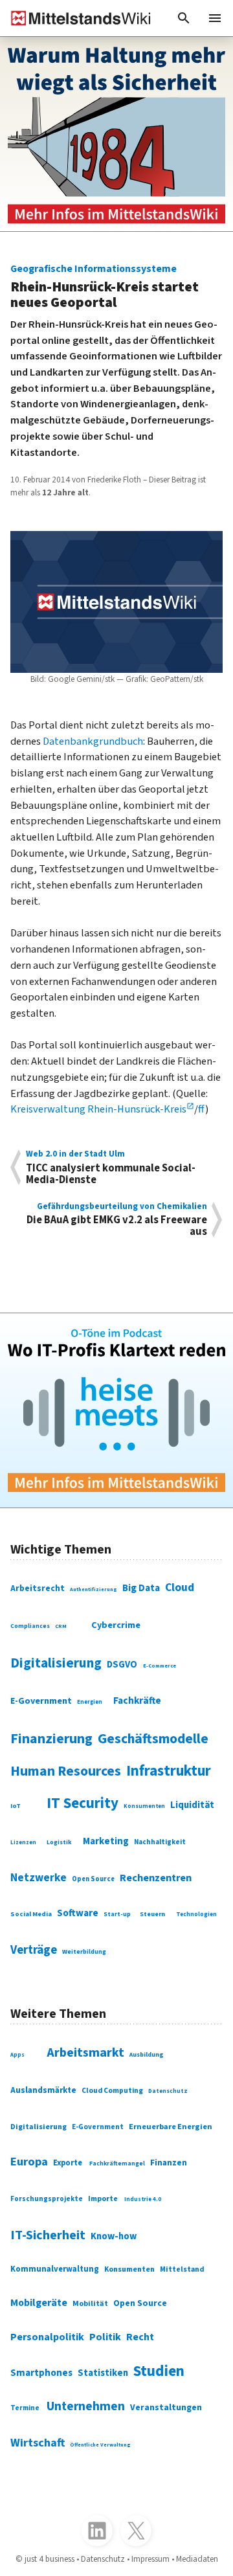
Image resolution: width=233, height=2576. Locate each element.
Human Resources (66, 1771)
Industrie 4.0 (143, 2199)
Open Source (93, 1879)
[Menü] (215, 18)
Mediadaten (197, 2559)
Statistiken (103, 2373)
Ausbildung (147, 2055)
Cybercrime (116, 1625)
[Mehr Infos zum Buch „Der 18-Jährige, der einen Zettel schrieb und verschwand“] (116, 134)
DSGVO (122, 1665)
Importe (103, 2199)
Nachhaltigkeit (160, 1842)
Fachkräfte (137, 1700)
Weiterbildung (84, 1952)
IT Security (83, 1803)
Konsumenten (144, 1806)
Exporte (68, 2163)
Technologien (196, 1915)
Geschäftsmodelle (153, 1739)
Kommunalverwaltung (55, 2269)
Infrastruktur (169, 1771)
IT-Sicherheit (48, 2235)
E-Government (41, 1701)
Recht (140, 2337)
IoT (16, 1806)
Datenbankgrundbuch (93, 741)
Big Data (141, 1588)
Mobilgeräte (39, 2303)
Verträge (34, 1950)
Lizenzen (23, 1843)
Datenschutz (168, 2091)
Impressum (150, 2559)
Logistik (59, 1842)
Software (78, 1913)
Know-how (114, 2236)
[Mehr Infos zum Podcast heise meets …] (116, 1410)
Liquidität (192, 1805)
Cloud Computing (112, 2091)
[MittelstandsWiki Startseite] (76, 18)
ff (202, 1109)
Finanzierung (51, 1739)
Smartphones (41, 2373)
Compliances (30, 1626)
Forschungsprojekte (47, 2199)
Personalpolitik (47, 2337)
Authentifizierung (94, 1589)
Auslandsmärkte (43, 2090)
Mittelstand (182, 2269)
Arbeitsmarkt (85, 2053)
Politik (105, 2337)
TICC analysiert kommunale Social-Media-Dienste (111, 1167)
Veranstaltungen (166, 2408)
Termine (25, 2408)
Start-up (117, 1914)
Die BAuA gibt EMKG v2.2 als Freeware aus (117, 1220)
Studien (159, 2371)
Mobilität (90, 2304)
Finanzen (169, 2163)
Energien (90, 1702)
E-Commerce (160, 1666)
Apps (17, 2055)
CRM (61, 1626)
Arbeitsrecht (38, 1588)
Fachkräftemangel (117, 2164)
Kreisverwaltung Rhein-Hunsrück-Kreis (98, 1109)
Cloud (180, 1587)
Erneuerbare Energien (171, 2127)
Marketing (106, 1841)
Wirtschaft (38, 2443)
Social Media (31, 1914)
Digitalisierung (56, 1663)
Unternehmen (86, 2406)
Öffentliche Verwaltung (100, 2445)
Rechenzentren (156, 1878)
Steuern (152, 1914)
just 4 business (50, 2559)
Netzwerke (39, 1878)
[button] (184, 18)
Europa (29, 2162)
